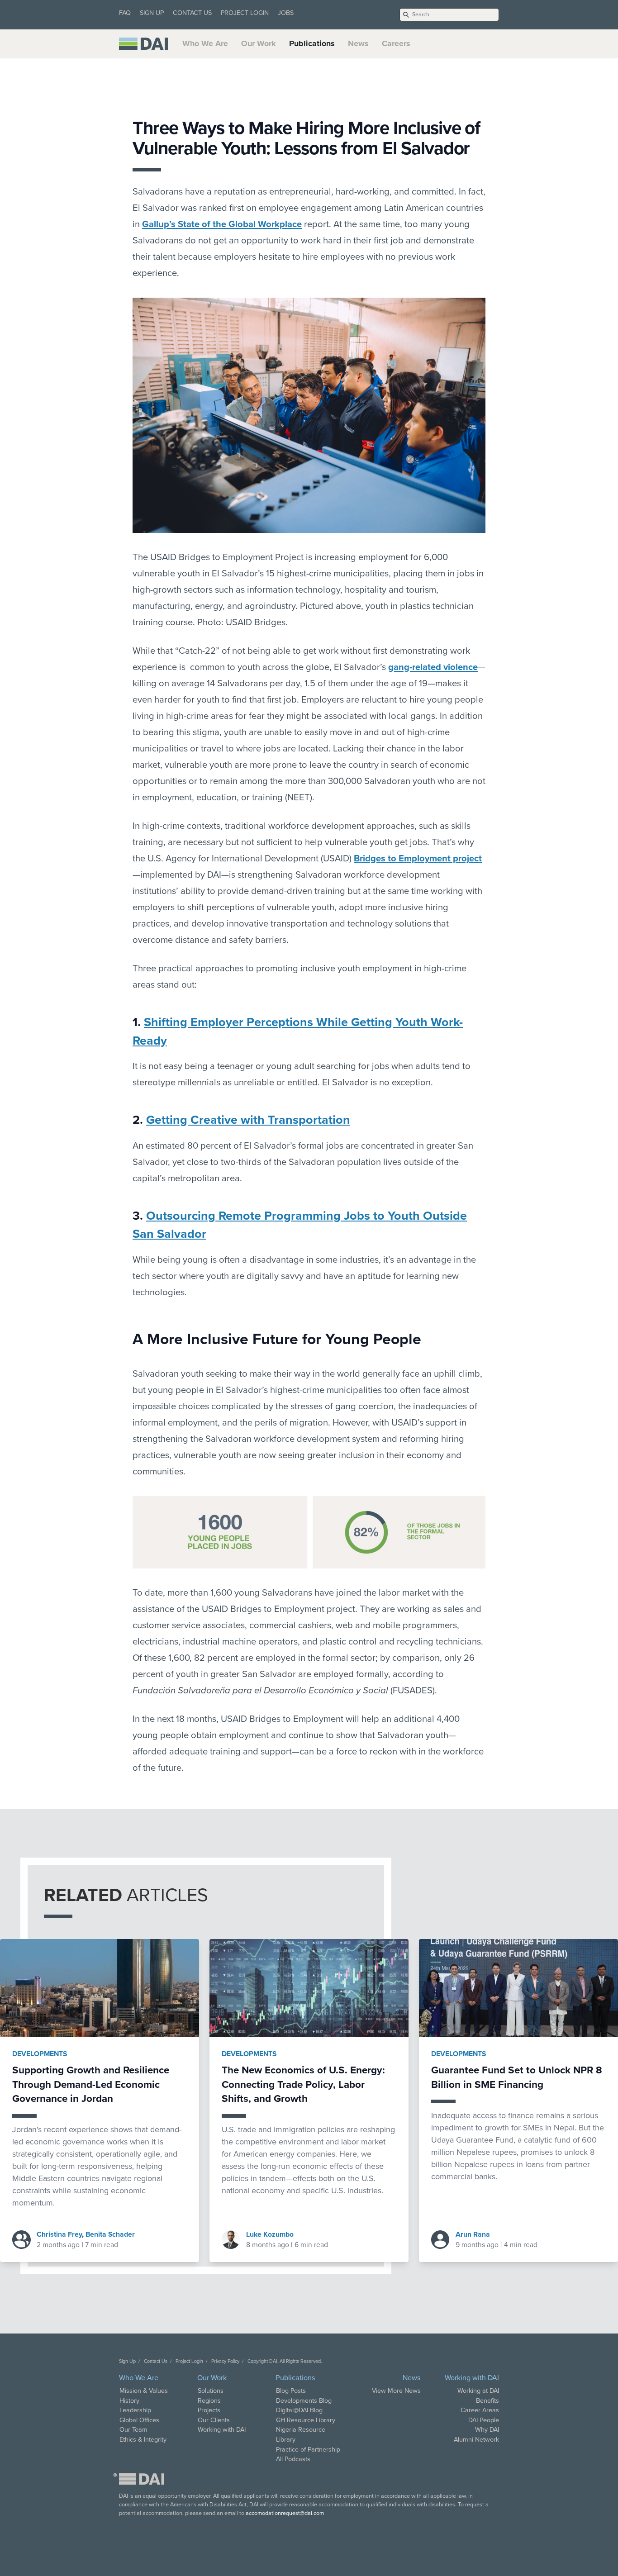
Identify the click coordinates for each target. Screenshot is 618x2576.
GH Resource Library (306, 2420)
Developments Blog (304, 2401)
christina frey (59, 2234)
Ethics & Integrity (143, 2440)
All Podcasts (293, 2459)
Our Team (133, 2430)
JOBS (286, 13)
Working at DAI (478, 2391)
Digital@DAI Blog (299, 2410)
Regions (209, 2401)
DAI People (484, 2420)
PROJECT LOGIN (245, 13)
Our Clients (214, 2420)
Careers (396, 43)
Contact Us (156, 2361)
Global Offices (139, 2420)
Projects (209, 2410)
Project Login (189, 2361)
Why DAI (487, 2430)
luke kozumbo (270, 2234)
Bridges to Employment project (418, 858)
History (129, 2401)
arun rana (473, 2234)
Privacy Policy (225, 2361)
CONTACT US (192, 13)
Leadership (135, 2410)
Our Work (259, 43)
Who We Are (205, 43)
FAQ (125, 13)
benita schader (110, 2234)
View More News (396, 2391)
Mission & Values (144, 2391)
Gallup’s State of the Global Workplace (222, 224)
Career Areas (480, 2410)
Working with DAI (222, 2430)
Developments (40, 2054)
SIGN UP (152, 13)
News (358, 43)
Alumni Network (476, 2440)
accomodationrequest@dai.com (285, 2513)
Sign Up (127, 2361)
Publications (312, 43)
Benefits (487, 2401)
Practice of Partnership (308, 2450)
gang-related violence (433, 667)
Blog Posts (291, 2391)
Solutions (211, 2391)
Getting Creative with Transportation (248, 1120)
